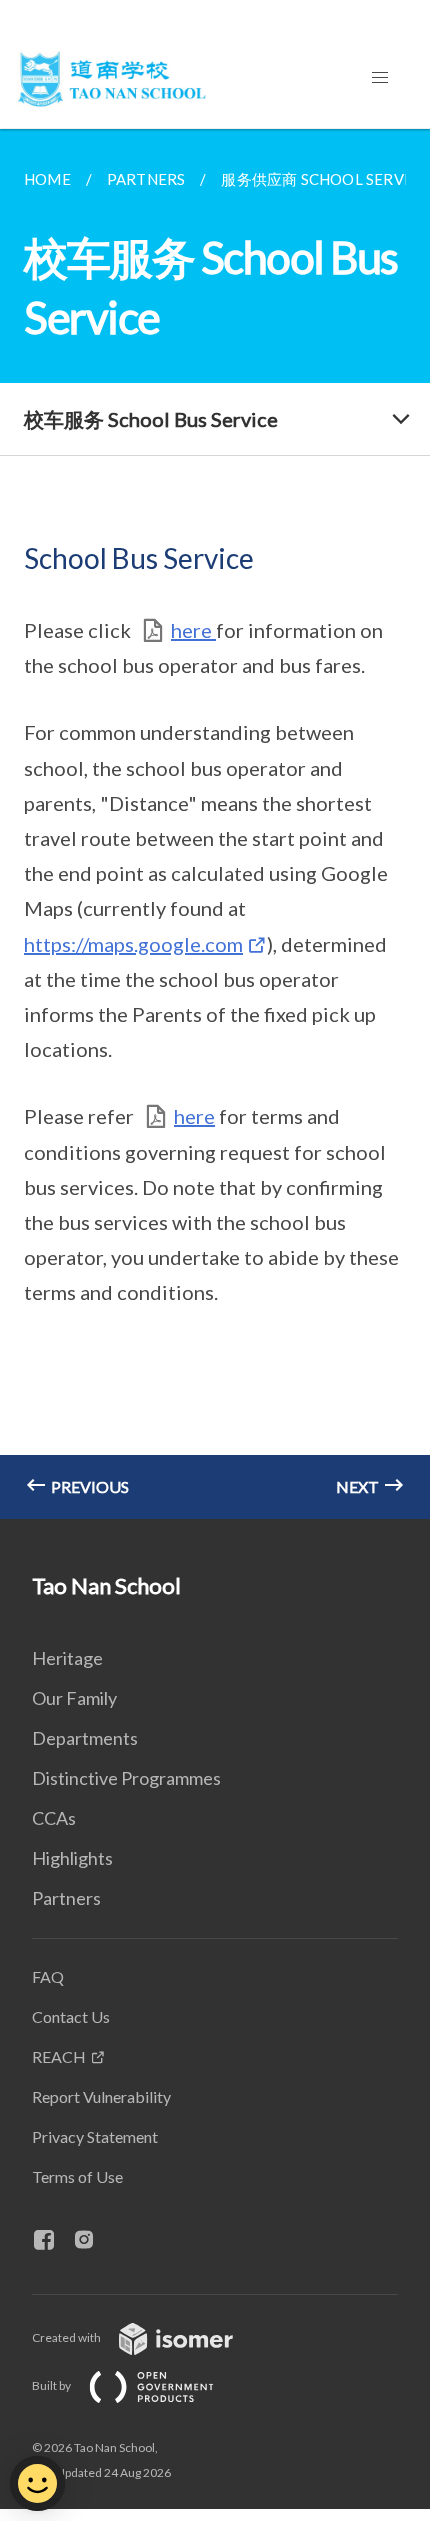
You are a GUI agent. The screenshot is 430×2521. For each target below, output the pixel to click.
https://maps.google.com (133, 944)
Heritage (67, 1658)
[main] (215, 824)
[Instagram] (92, 2241)
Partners (66, 1898)
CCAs (54, 1818)
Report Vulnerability (101, 2096)
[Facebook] (52, 2241)
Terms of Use (77, 2176)
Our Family (74, 1698)
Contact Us (71, 2016)
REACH (59, 2056)
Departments (85, 1738)
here (193, 630)
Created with (67, 2337)
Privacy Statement (95, 2136)
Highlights (72, 1858)
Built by (52, 2385)
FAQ (48, 1976)
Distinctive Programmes (126, 1778)
